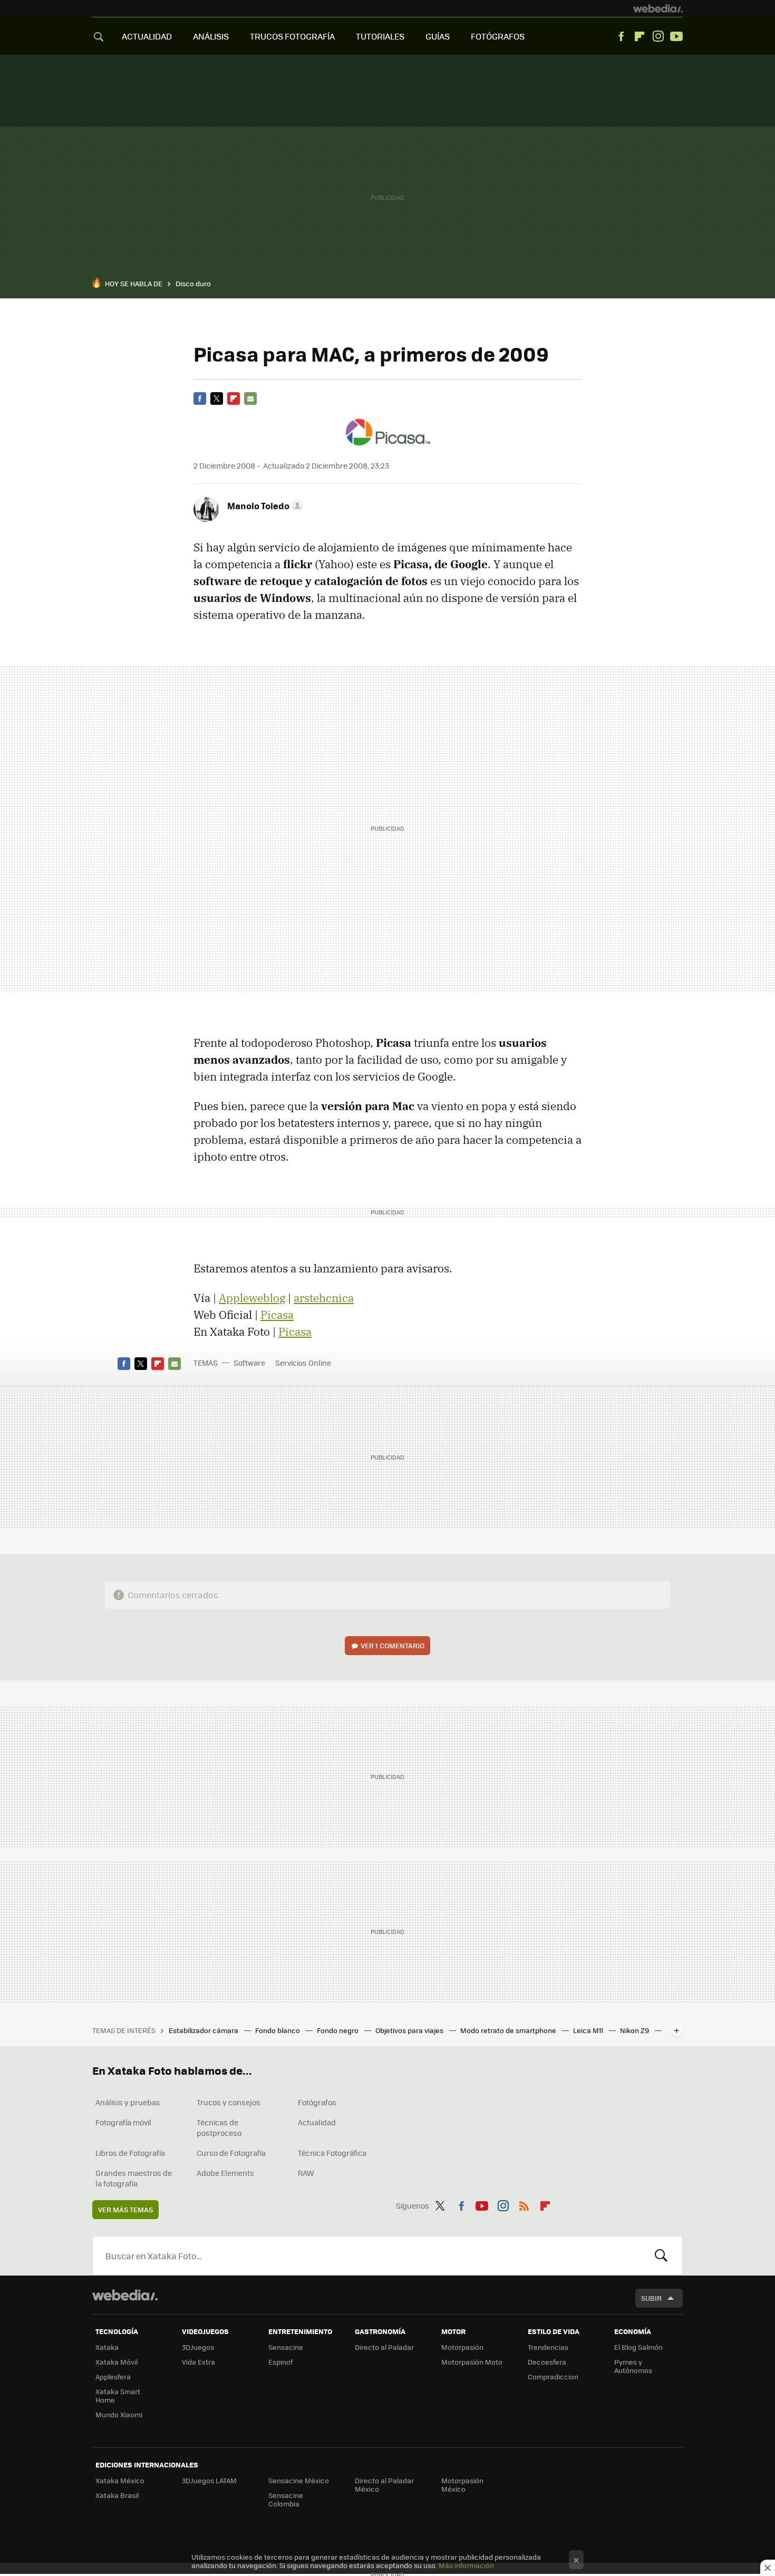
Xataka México (120, 2480)
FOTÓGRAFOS (498, 36)
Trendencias (548, 2347)
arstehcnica (324, 1298)
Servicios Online (303, 1363)
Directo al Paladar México (384, 2485)
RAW (306, 2173)
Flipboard (640, 36)
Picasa (277, 1315)
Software (249, 1363)
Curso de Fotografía (231, 2153)
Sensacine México (299, 2480)
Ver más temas (125, 2209)
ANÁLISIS (211, 36)
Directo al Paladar (384, 2347)
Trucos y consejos (229, 2102)
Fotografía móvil (123, 2122)
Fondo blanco (278, 2030)
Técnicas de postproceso (219, 2127)
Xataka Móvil (117, 2362)
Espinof (280, 2362)
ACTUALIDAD (147, 36)
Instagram (658, 36)
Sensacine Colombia (286, 2499)
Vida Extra (198, 2362)
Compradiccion (553, 2376)
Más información (466, 2565)
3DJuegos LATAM (209, 2480)
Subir (651, 2298)
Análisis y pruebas (128, 2102)
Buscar (661, 2256)
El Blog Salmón (638, 2347)
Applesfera (113, 2376)
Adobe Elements (225, 2173)
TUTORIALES (380, 36)
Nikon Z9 (635, 2030)
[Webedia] (658, 8)
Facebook (621, 36)
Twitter (217, 398)
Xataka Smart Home (118, 2395)
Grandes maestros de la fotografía (134, 2178)
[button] (264, 506)
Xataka (107, 2347)
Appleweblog (252, 1298)
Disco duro (193, 283)
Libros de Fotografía (130, 2153)
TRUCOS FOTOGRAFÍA (292, 36)
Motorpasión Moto (472, 2362)
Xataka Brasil (117, 2495)
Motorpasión (462, 2347)
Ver (393, 1645)
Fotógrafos (317, 2102)
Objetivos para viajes (410, 2030)
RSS (524, 2204)
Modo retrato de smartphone (509, 2030)
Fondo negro (338, 2030)
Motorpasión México (462, 2485)
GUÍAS (438, 36)
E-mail (250, 398)
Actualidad (317, 2122)
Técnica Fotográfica (332, 2153)
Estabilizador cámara (204, 2030)
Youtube (676, 36)
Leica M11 (589, 2030)
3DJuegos (198, 2347)
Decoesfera (547, 2362)
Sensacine (286, 2347)
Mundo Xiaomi (119, 2414)
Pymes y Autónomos (633, 2366)
